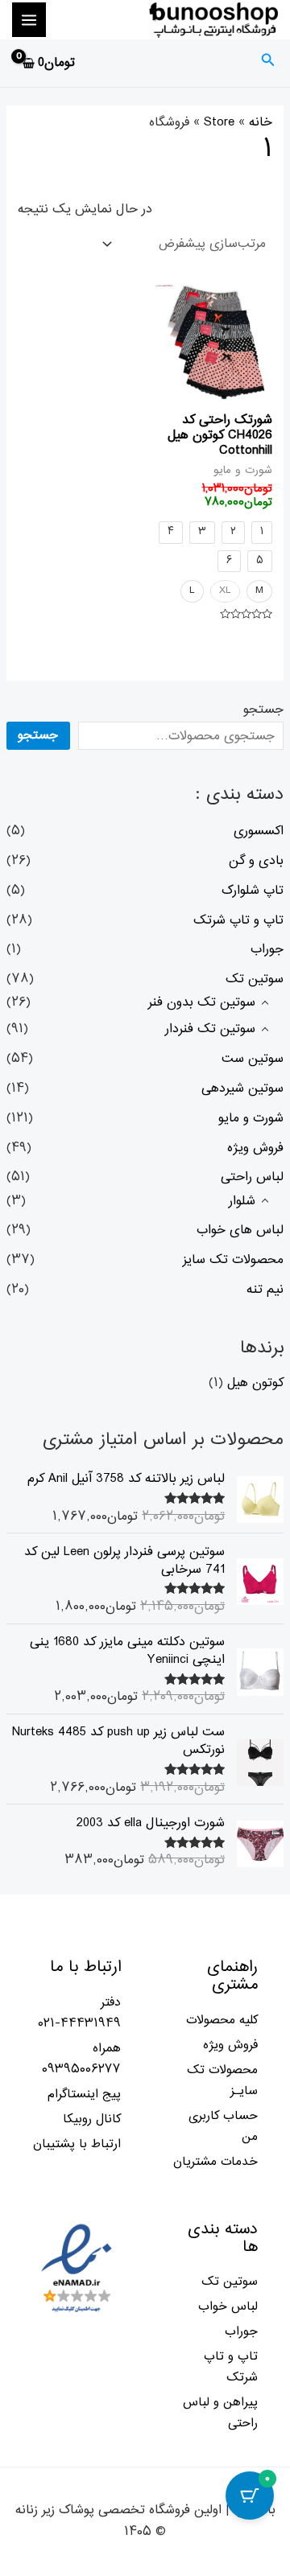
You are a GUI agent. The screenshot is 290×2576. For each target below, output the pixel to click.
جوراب (267, 949)
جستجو (263, 710)
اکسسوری (259, 831)
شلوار (242, 1201)
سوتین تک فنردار (210, 1029)
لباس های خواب (240, 1230)
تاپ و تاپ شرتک (238, 920)
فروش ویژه (255, 1148)
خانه (261, 122)
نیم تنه (265, 1290)
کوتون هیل (255, 1383)
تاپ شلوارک (253, 891)
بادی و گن (256, 861)
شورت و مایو (251, 1118)
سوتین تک (255, 979)
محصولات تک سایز (233, 1260)
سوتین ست (253, 1059)
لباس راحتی (252, 1177)
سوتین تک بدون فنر (202, 1002)
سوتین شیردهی (242, 1088)
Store (219, 122)
